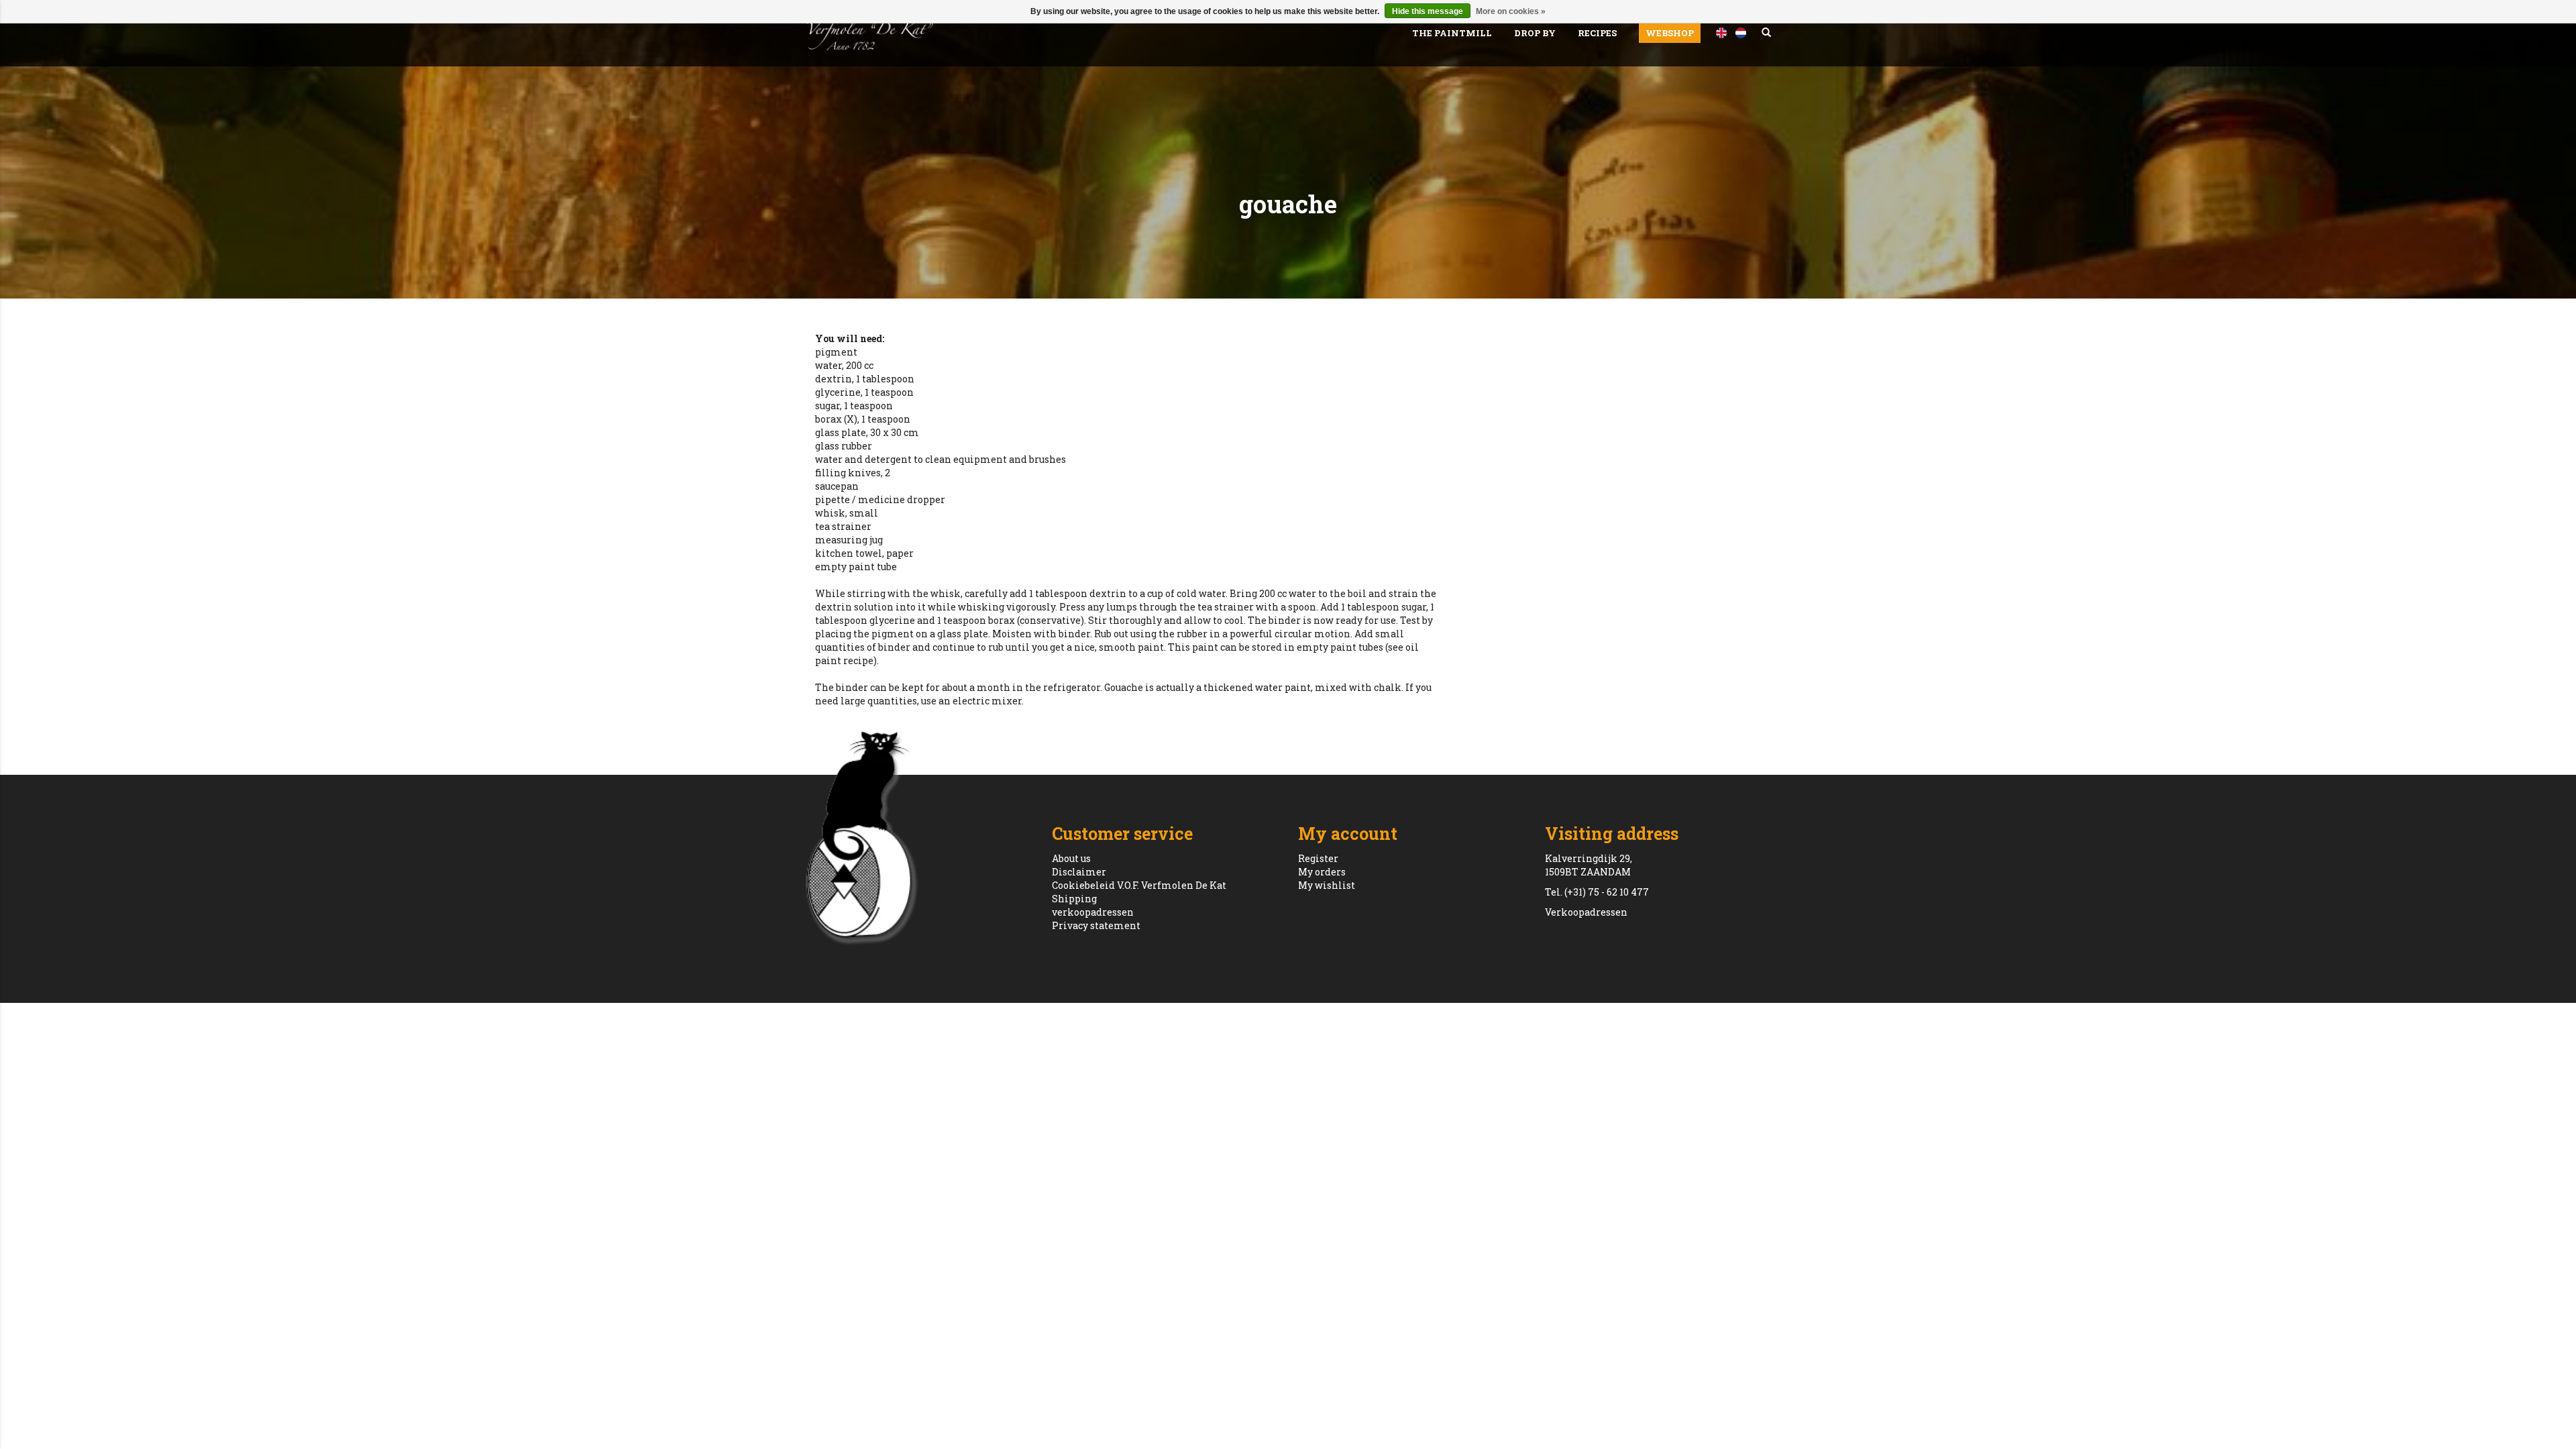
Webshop (1670, 33)
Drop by (1535, 33)
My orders (1322, 872)
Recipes (1597, 33)
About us (1071, 858)
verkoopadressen (1093, 912)
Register (1318, 858)
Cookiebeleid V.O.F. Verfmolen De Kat (1139, 885)
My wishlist (1327, 885)
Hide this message (1428, 11)
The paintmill (1452, 33)
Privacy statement (1096, 925)
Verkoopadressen (1586, 912)
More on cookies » (1511, 11)
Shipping (1074, 899)
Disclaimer (1079, 872)
